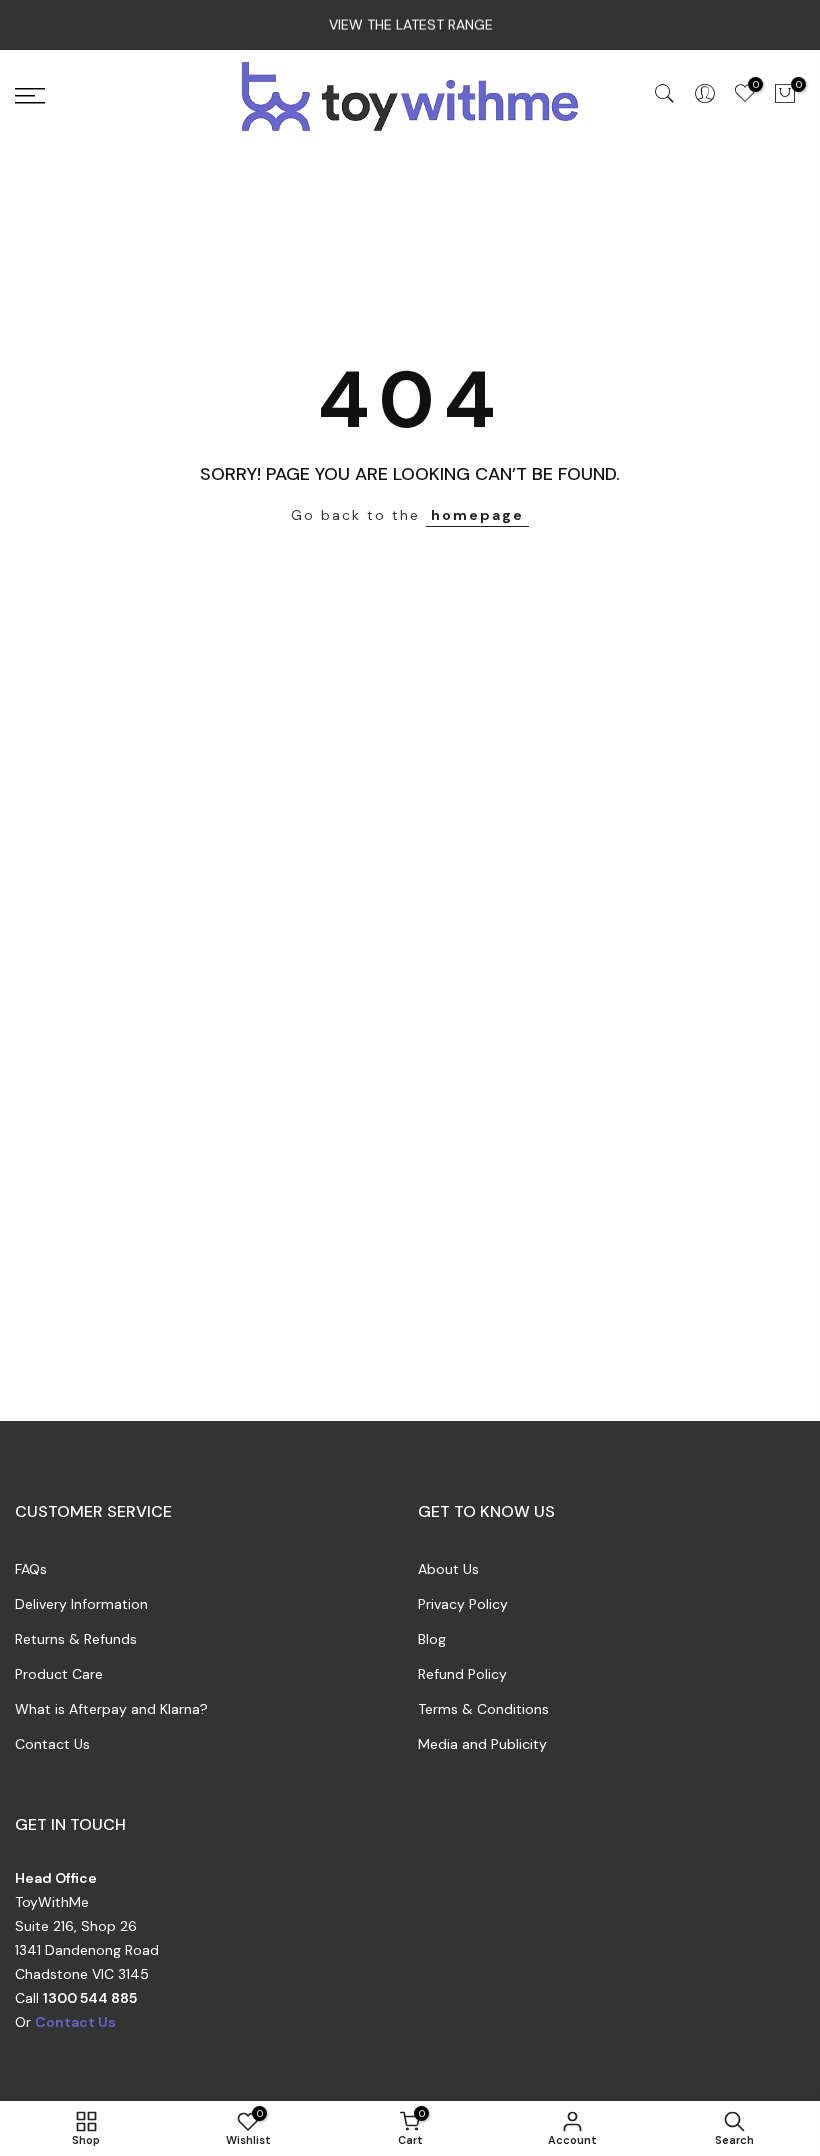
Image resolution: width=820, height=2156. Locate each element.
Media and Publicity (482, 1744)
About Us (448, 1569)
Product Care (59, 1674)
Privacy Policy (463, 1604)
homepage (477, 515)
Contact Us (52, 1744)
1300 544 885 (90, 1998)
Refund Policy (462, 1674)
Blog (432, 1639)
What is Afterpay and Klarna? (111, 1709)
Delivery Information (81, 1604)
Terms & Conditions (483, 1709)
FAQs (31, 1569)
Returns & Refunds (76, 1639)
